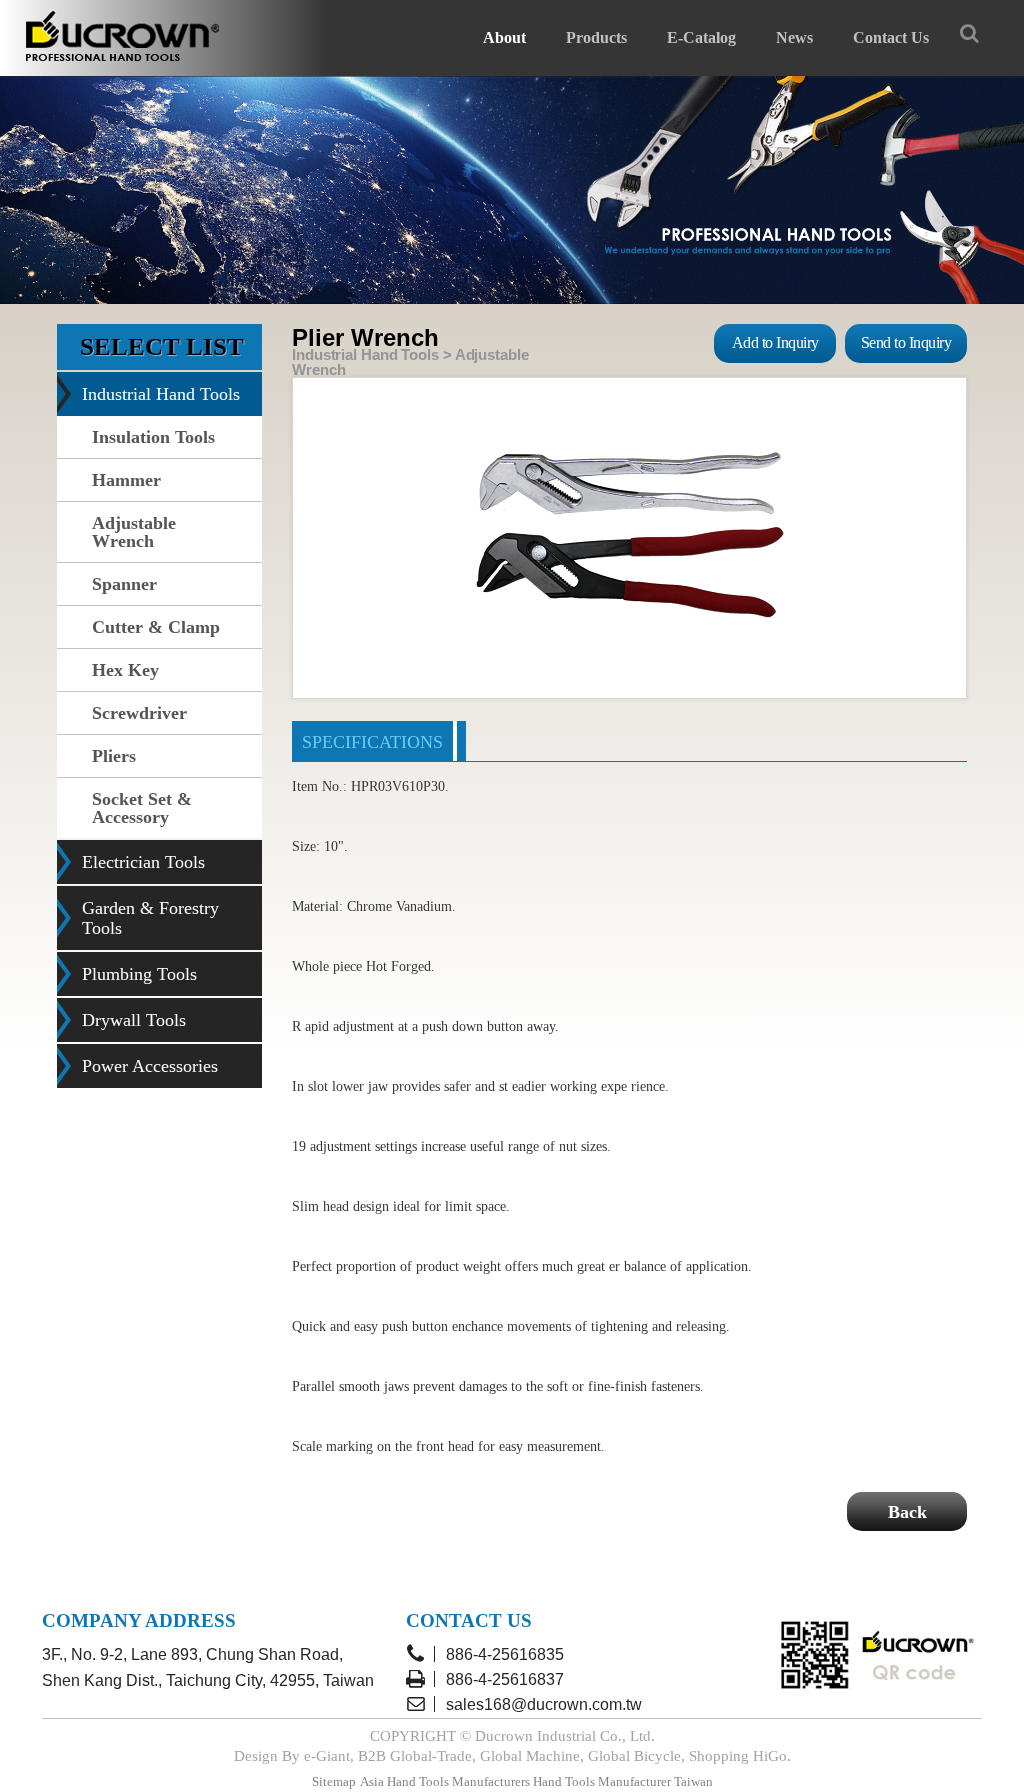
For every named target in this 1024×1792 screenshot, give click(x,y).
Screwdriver (139, 713)
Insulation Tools (153, 437)
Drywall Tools (134, 1020)
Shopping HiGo (738, 1756)
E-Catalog (701, 37)
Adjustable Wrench (134, 532)
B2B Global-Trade (415, 1756)
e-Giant (327, 1756)
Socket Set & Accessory (142, 808)
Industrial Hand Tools (161, 394)
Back (907, 1512)
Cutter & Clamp (156, 627)
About (504, 37)
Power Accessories (150, 1066)
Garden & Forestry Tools (150, 918)
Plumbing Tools (139, 974)
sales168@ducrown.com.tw (544, 1704)
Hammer (126, 480)
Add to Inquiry (775, 342)
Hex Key (125, 670)
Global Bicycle (634, 1756)
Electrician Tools (143, 862)
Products (596, 37)
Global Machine (530, 1756)
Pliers (114, 756)
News (794, 37)
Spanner (124, 584)
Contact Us (891, 37)
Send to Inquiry (906, 342)
